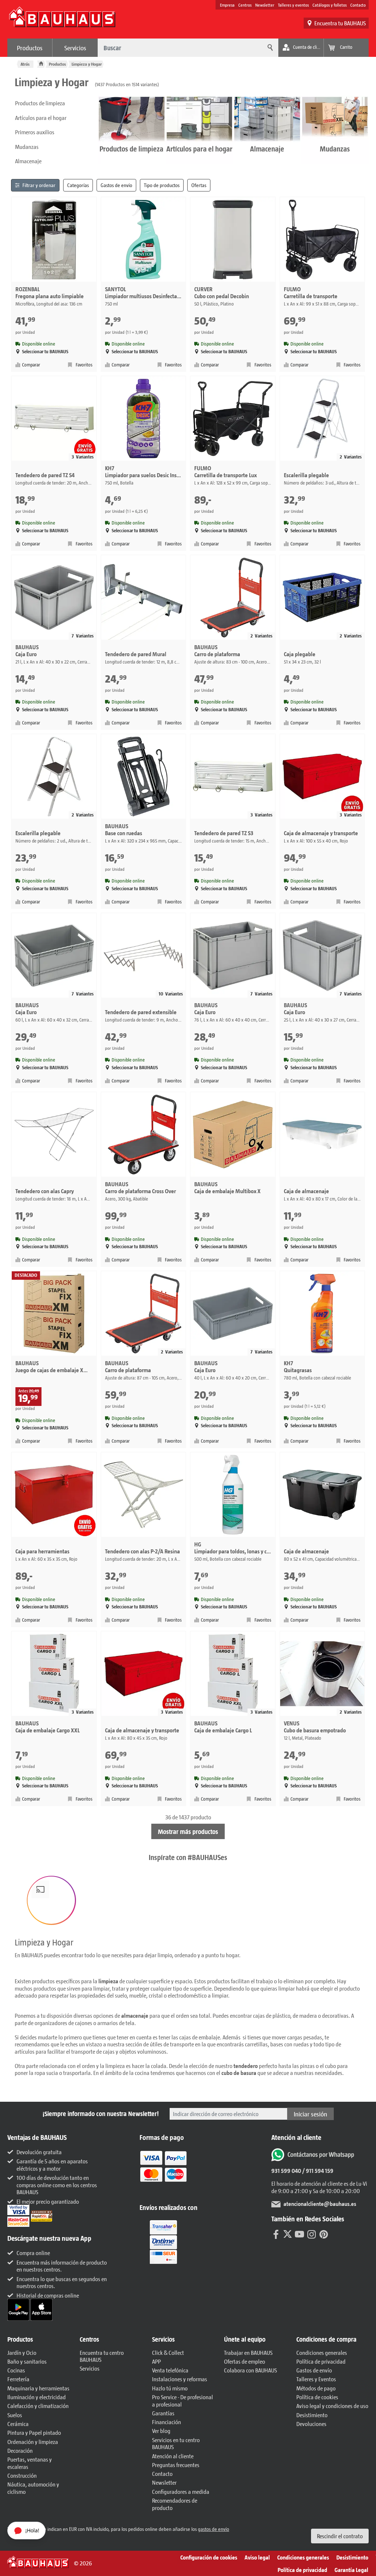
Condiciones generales (322, 2352)
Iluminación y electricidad (37, 2397)
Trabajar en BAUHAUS (248, 2352)
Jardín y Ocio (22, 2352)
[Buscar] (269, 48)
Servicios (75, 48)
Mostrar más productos (188, 1831)
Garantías (163, 2413)
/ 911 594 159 (317, 2171)
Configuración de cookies (209, 2557)
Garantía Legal (351, 2570)
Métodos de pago (316, 2388)
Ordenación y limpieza (33, 2442)
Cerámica (18, 2424)
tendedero (246, 2066)
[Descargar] (19, 2309)
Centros (245, 5)
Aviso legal (257, 2557)
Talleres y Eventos (316, 2379)
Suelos (15, 2415)
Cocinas (16, 2370)
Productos (30, 48)
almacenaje (135, 2015)
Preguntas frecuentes (176, 2465)
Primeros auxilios (35, 132)
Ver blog (161, 2431)
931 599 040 (286, 2171)
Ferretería (18, 2379)
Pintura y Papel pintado (34, 2432)
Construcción (22, 2475)
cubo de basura (239, 2073)
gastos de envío (214, 2529)
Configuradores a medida (181, 2491)
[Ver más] (163, 2241)
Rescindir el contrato (340, 2536)
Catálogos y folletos (330, 5)
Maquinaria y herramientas (38, 2388)
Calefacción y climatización (38, 2406)
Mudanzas (27, 147)
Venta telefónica (170, 2370)
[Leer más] (163, 2171)
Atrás (25, 64)
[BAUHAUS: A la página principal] (62, 21)
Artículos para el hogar (41, 118)
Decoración (20, 2450)
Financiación (167, 2422)
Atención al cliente (173, 2456)
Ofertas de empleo (245, 2361)
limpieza (108, 1981)
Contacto (358, 5)
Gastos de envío (314, 2370)
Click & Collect (168, 2352)
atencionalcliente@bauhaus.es (320, 2204)
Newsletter (265, 5)
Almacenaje (28, 161)
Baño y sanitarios (27, 2361)
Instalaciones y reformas (180, 2379)
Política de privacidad (321, 2361)
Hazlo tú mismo (170, 2388)
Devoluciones (311, 2424)
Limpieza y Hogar (87, 64)
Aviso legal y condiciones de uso (332, 2406)
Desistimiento (312, 2415)
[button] (51, 1900)
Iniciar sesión (310, 2114)
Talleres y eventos (293, 5)
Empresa (227, 5)
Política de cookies (317, 2397)
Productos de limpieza (40, 103)
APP (156, 2361)
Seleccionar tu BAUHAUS (45, 352)
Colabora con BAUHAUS (250, 2370)
